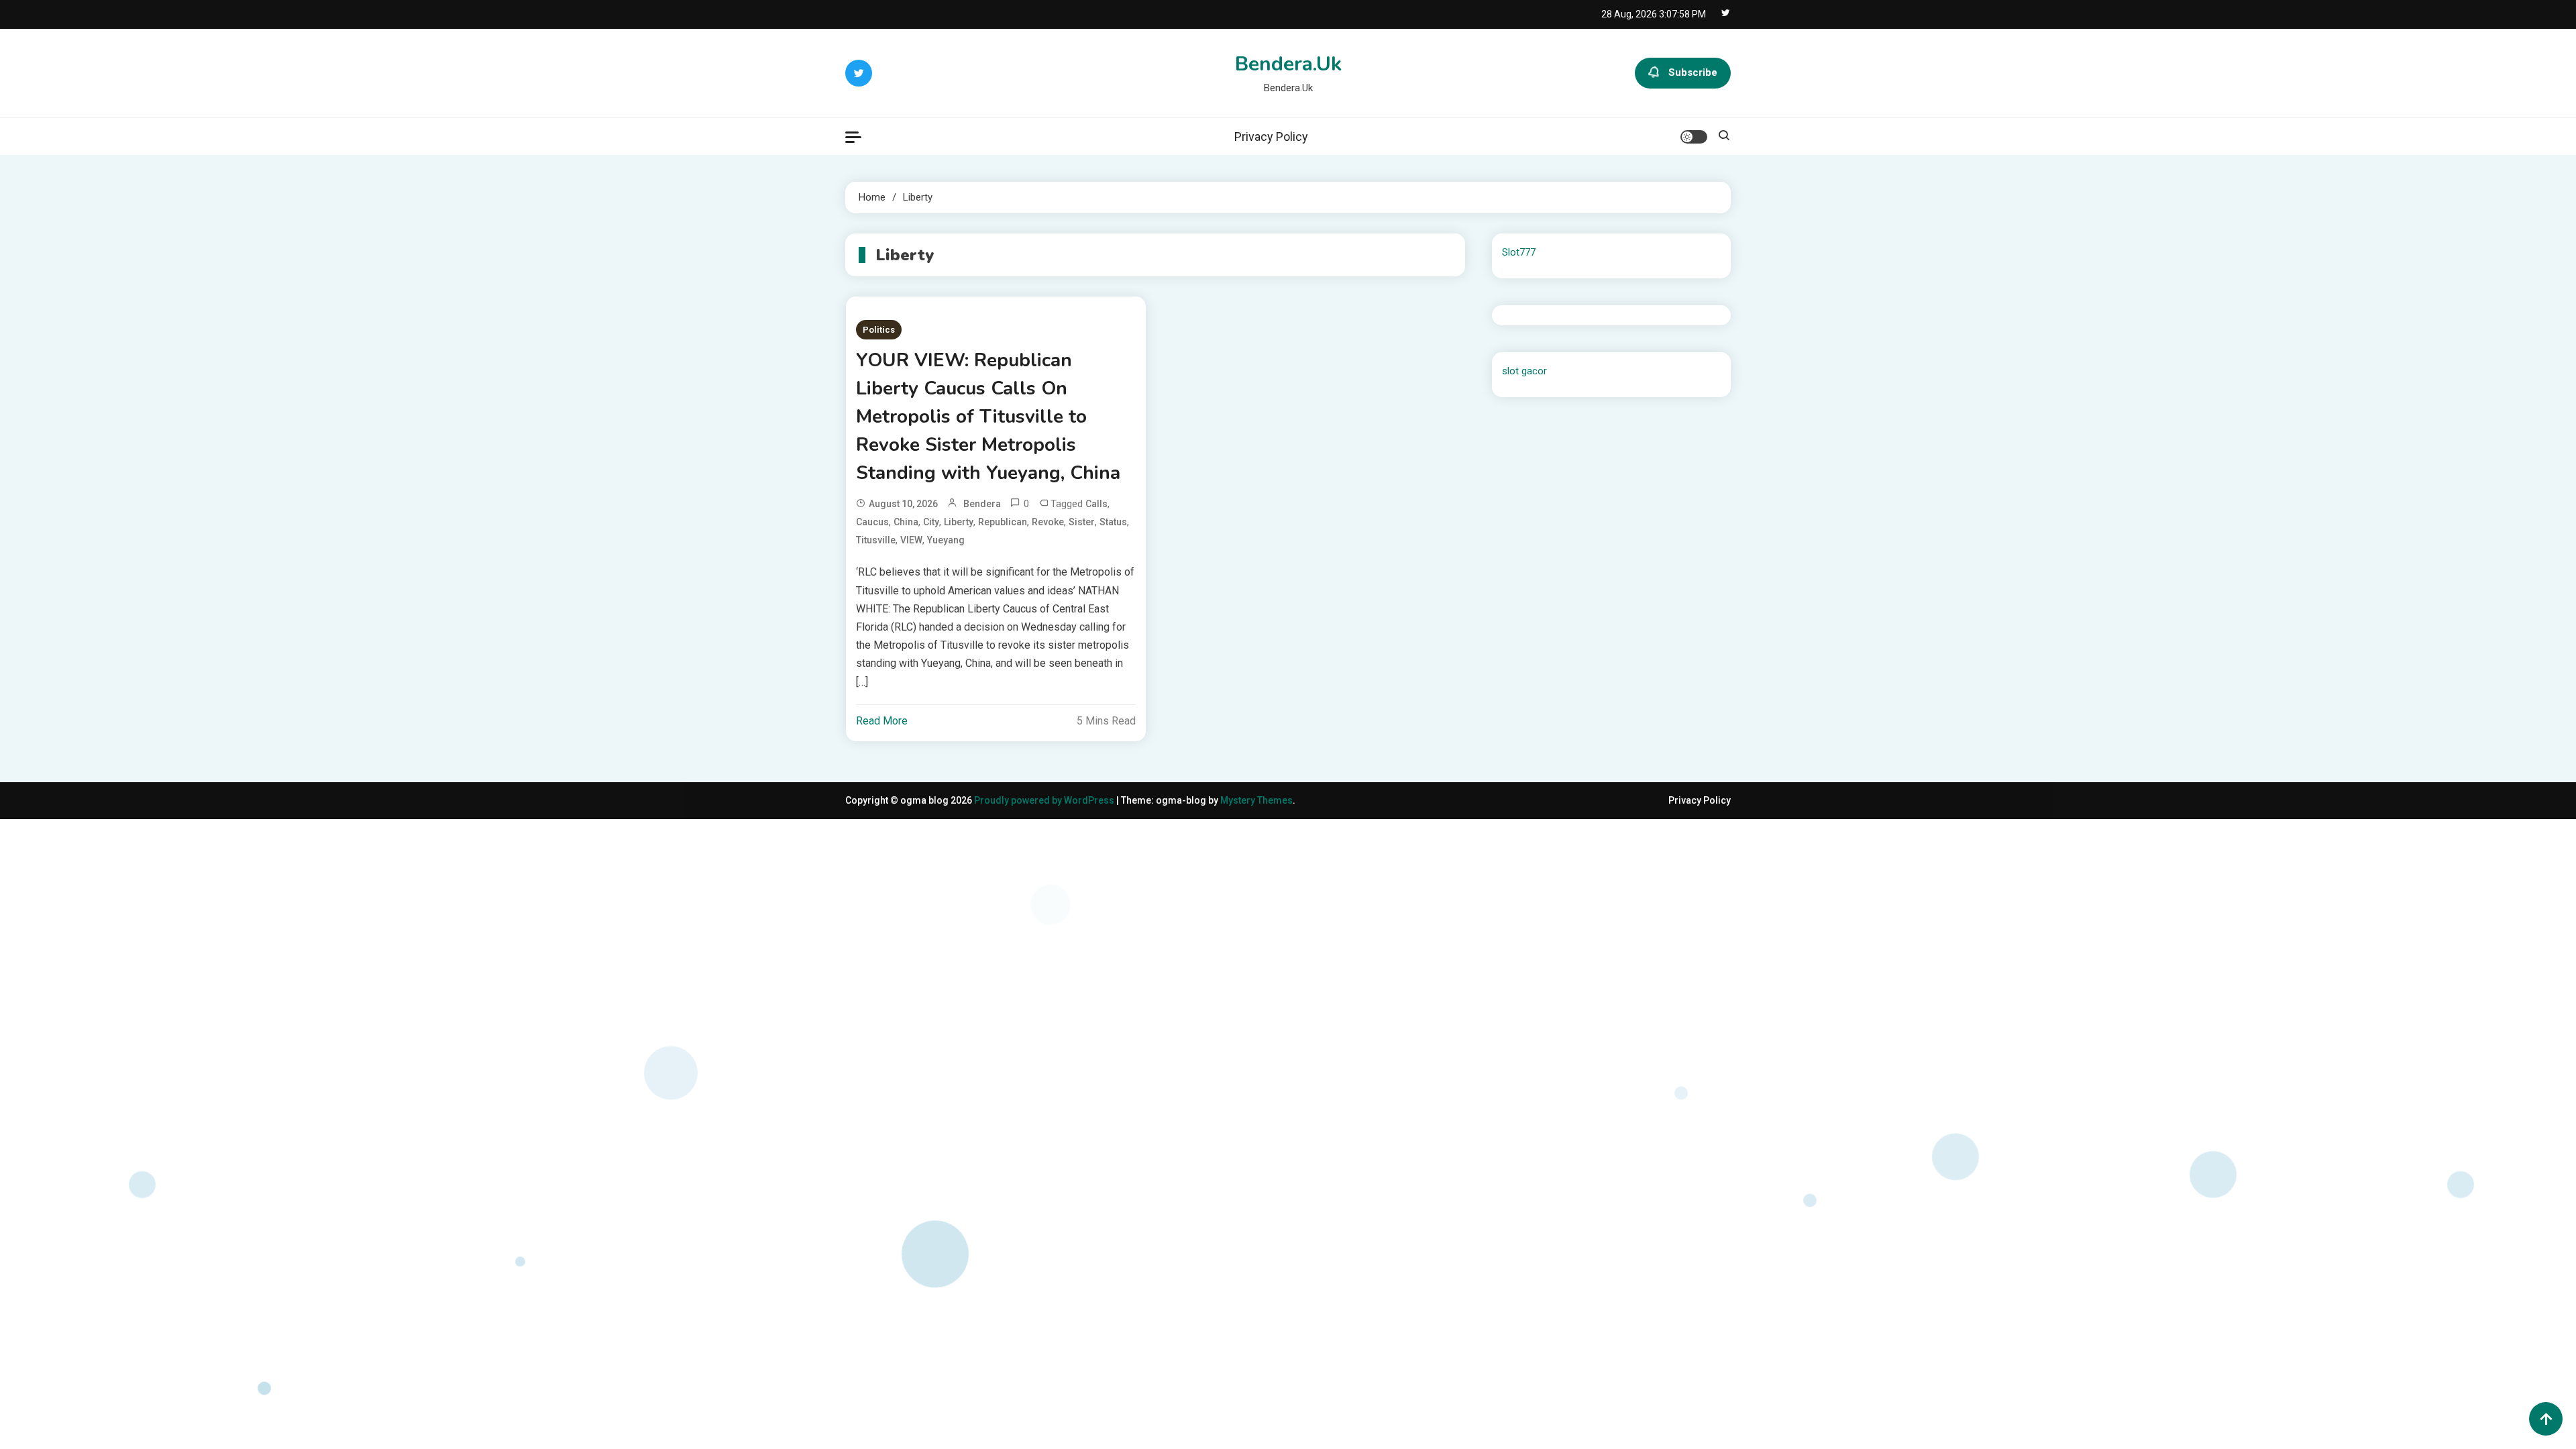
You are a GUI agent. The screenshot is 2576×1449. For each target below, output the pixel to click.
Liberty (959, 522)
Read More (882, 721)
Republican (1003, 522)
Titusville (876, 540)
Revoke (1048, 522)
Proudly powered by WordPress (1045, 800)
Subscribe (1693, 72)
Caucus (872, 522)
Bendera (982, 504)
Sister (1082, 522)
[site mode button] (1694, 137)
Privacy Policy (1271, 137)
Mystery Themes (1256, 800)
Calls (1096, 504)
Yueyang (946, 540)
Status (1113, 522)
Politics (879, 330)
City (931, 522)
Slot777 (1519, 252)
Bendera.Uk (1288, 64)
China (906, 522)
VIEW (911, 540)
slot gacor (1524, 371)
